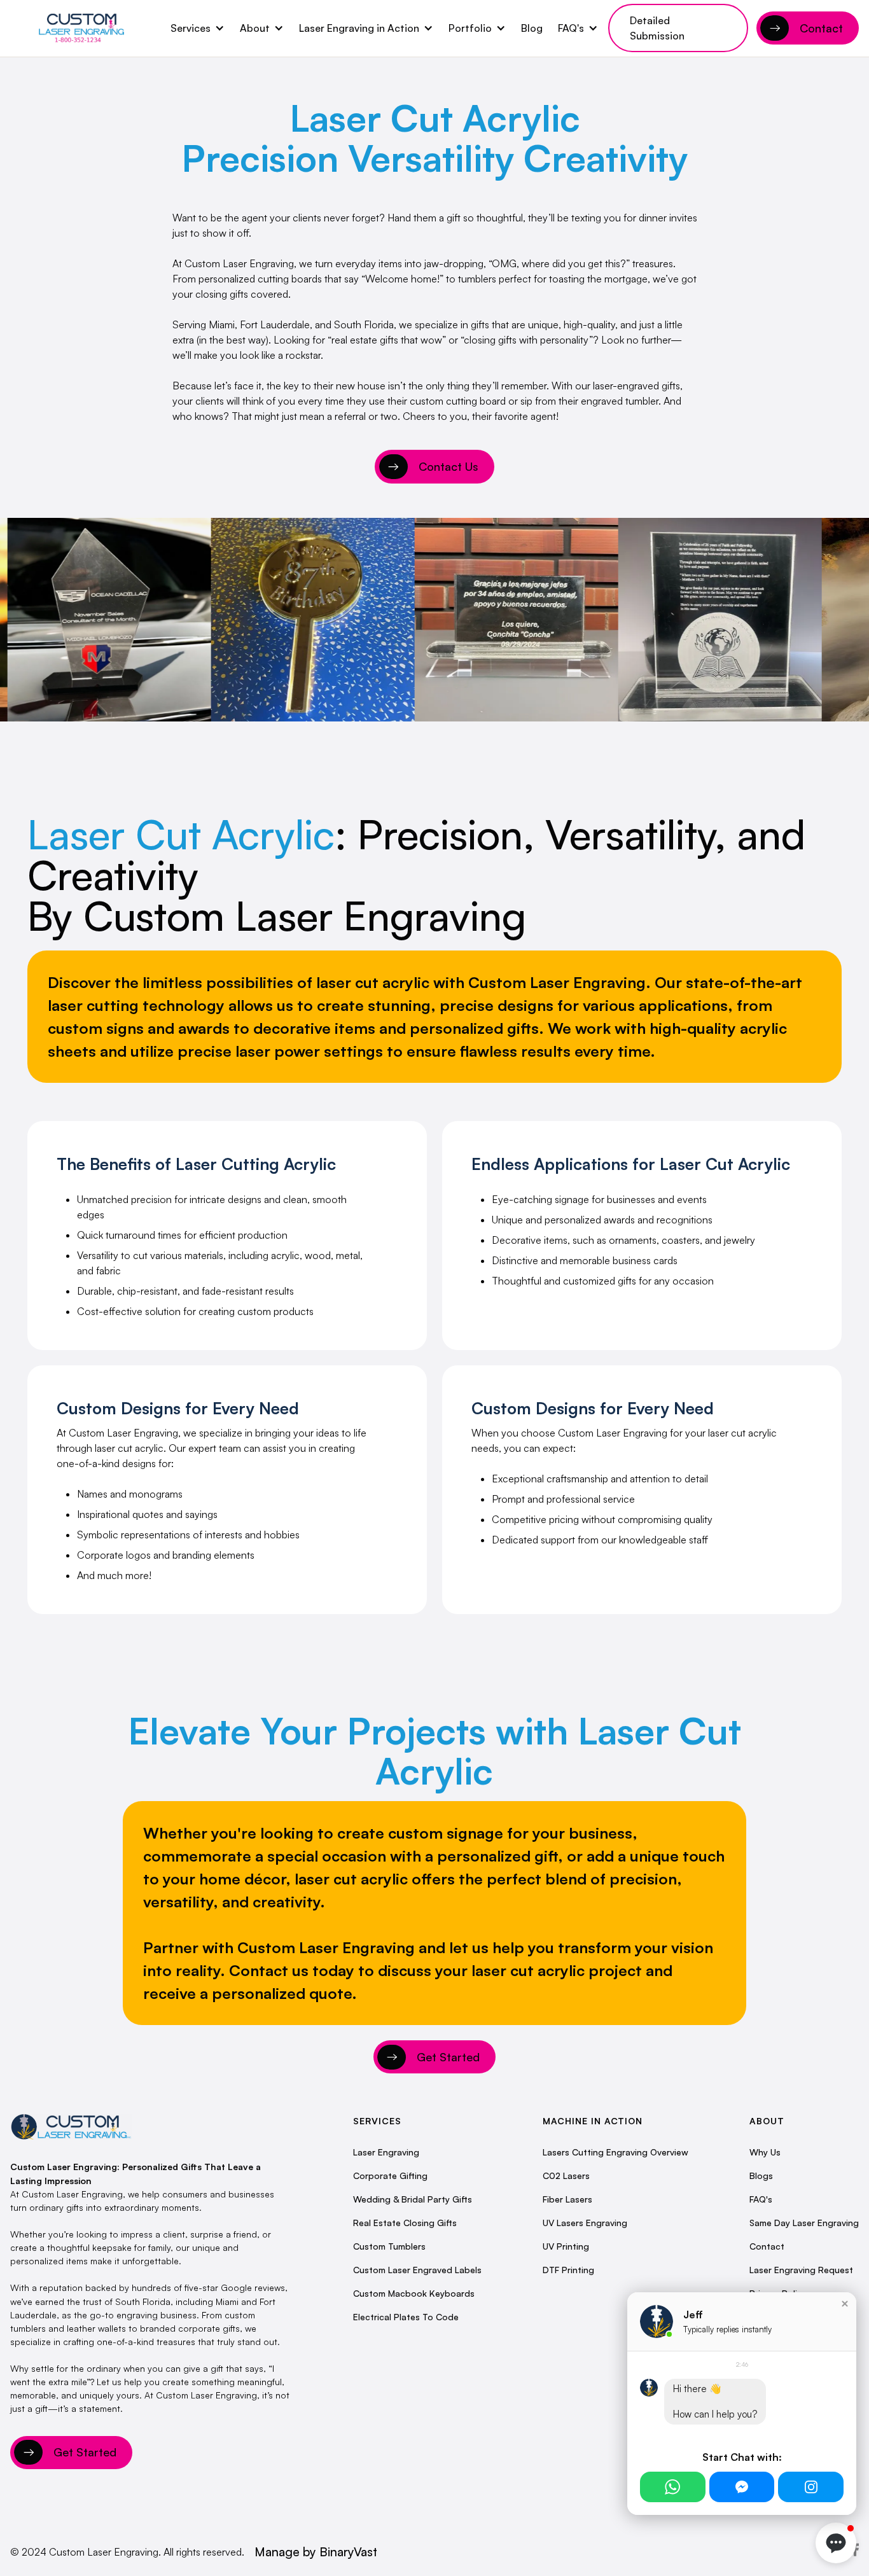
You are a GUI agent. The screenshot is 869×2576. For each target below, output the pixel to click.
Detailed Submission (657, 28)
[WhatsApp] (673, 2487)
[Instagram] (811, 2487)
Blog (532, 28)
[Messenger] (742, 2487)
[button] (198, 28)
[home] (81, 28)
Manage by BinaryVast (316, 2552)
